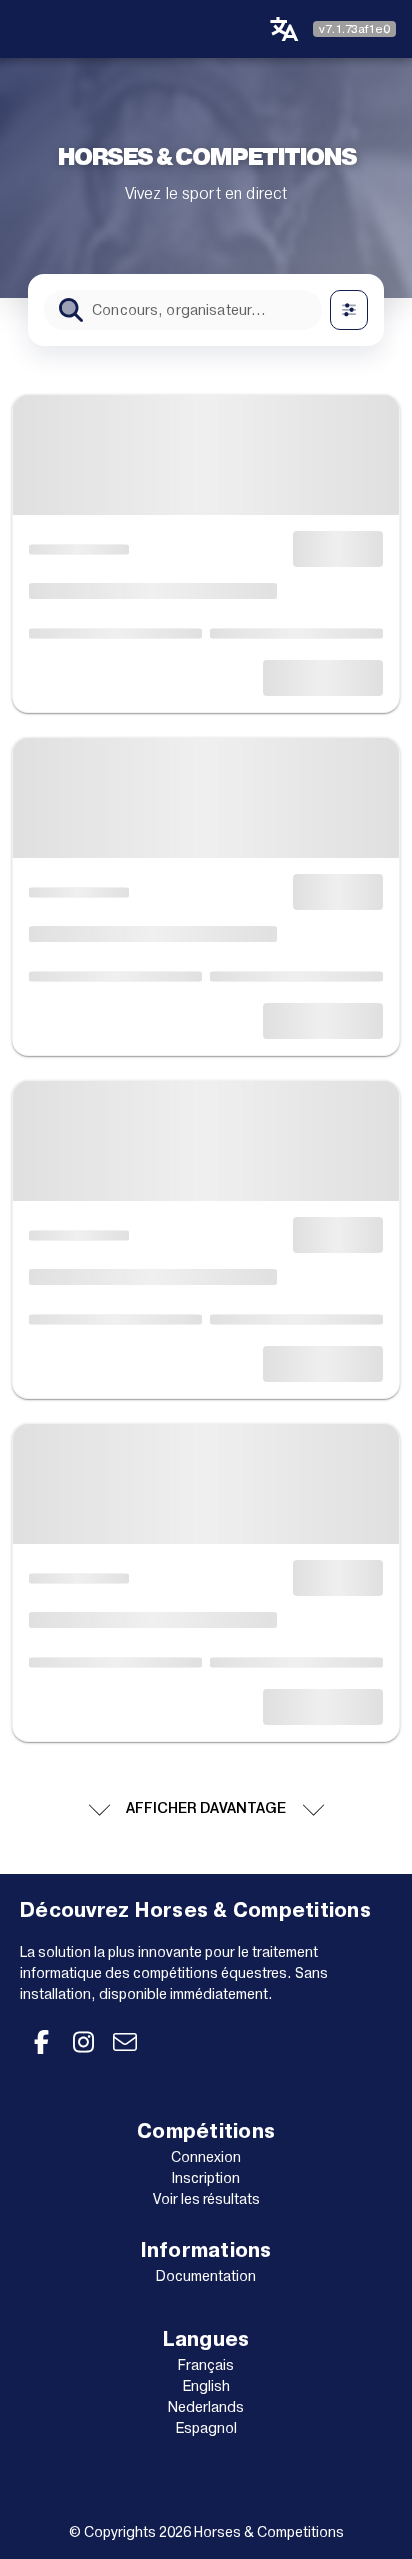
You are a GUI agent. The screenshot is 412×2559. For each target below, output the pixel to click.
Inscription (206, 2178)
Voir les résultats (206, 2199)
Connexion (206, 2157)
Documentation (206, 2276)
